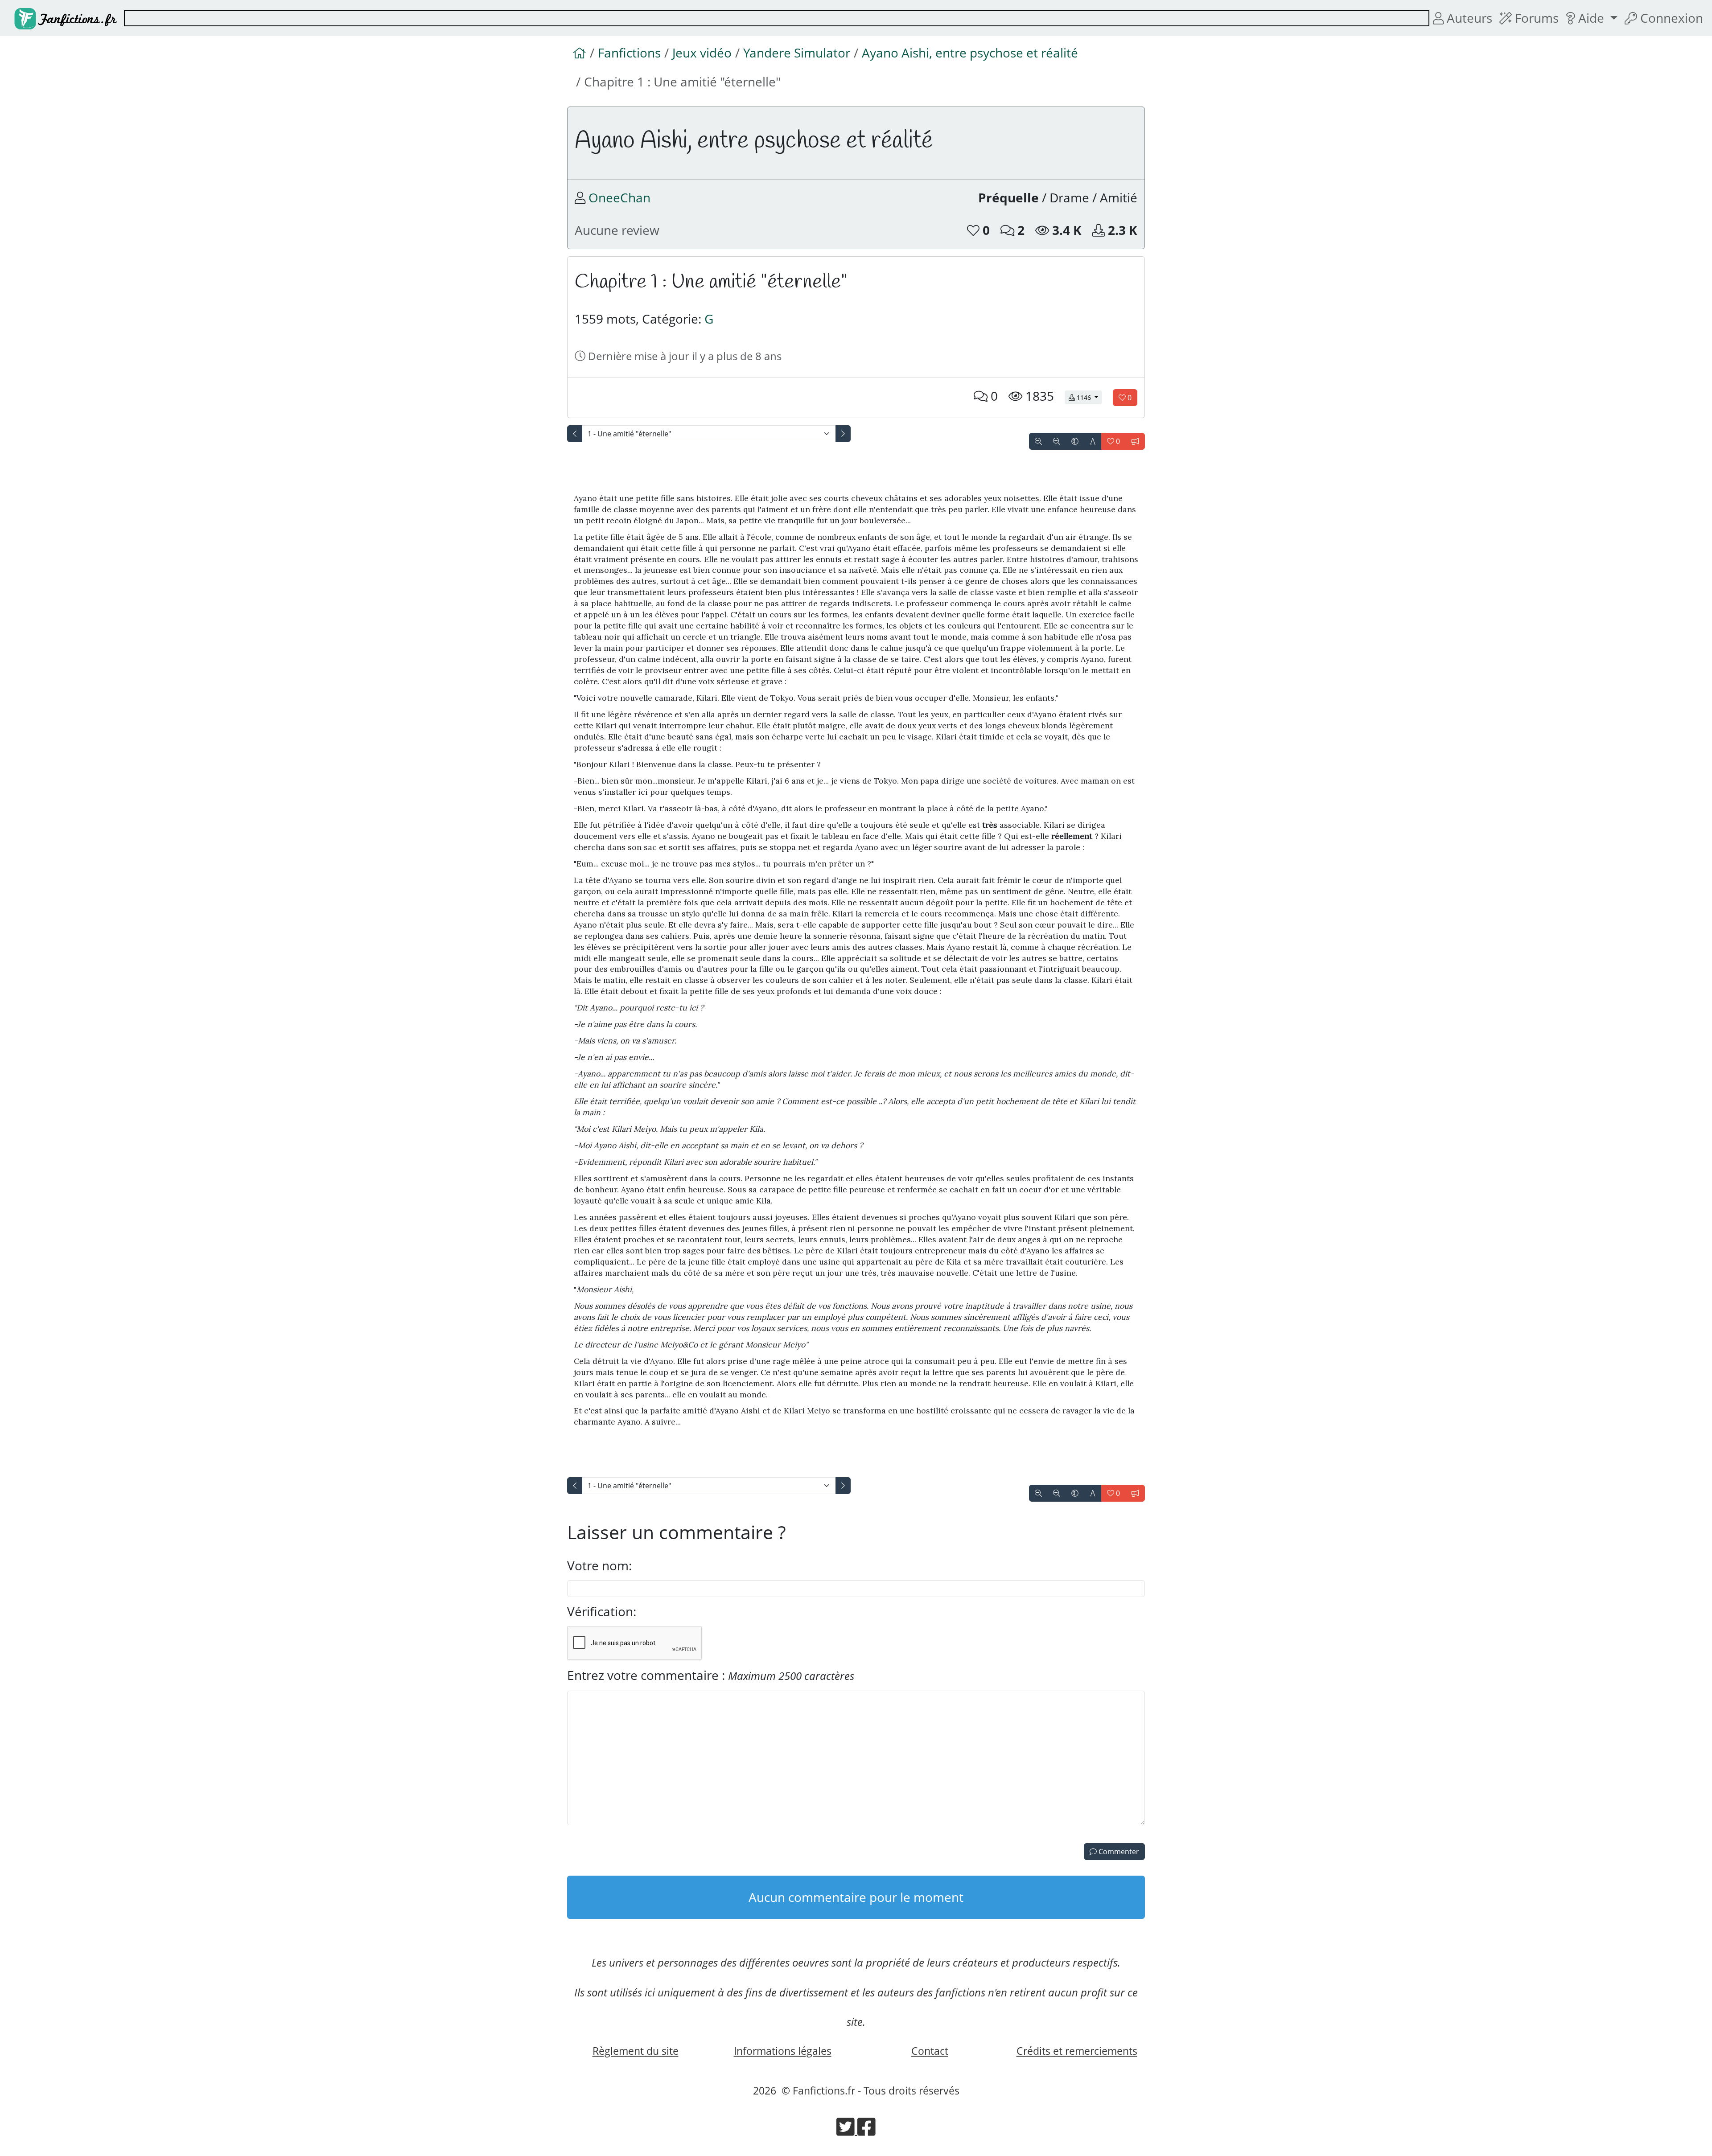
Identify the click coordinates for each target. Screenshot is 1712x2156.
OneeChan (619, 197)
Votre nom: (599, 1565)
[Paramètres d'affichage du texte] (1093, 441)
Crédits (1077, 2051)
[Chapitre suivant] (843, 434)
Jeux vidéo (702, 53)
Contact (930, 2051)
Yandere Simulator (797, 53)
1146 (1089, 397)
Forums (1535, 18)
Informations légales (783, 2051)
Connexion (1670, 18)
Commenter (1118, 1852)
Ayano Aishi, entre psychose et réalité (970, 53)
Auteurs (1468, 18)
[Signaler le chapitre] (1135, 441)
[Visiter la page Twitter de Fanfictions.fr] (847, 2130)
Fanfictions (629, 53)
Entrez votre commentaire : (711, 1675)
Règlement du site (636, 2051)
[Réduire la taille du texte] (1038, 441)
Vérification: (602, 1611)
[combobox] (777, 18)
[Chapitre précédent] (575, 434)
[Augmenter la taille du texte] (1057, 441)
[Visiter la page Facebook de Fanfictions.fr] (866, 2130)
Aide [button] (1591, 18)
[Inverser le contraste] (1075, 441)
